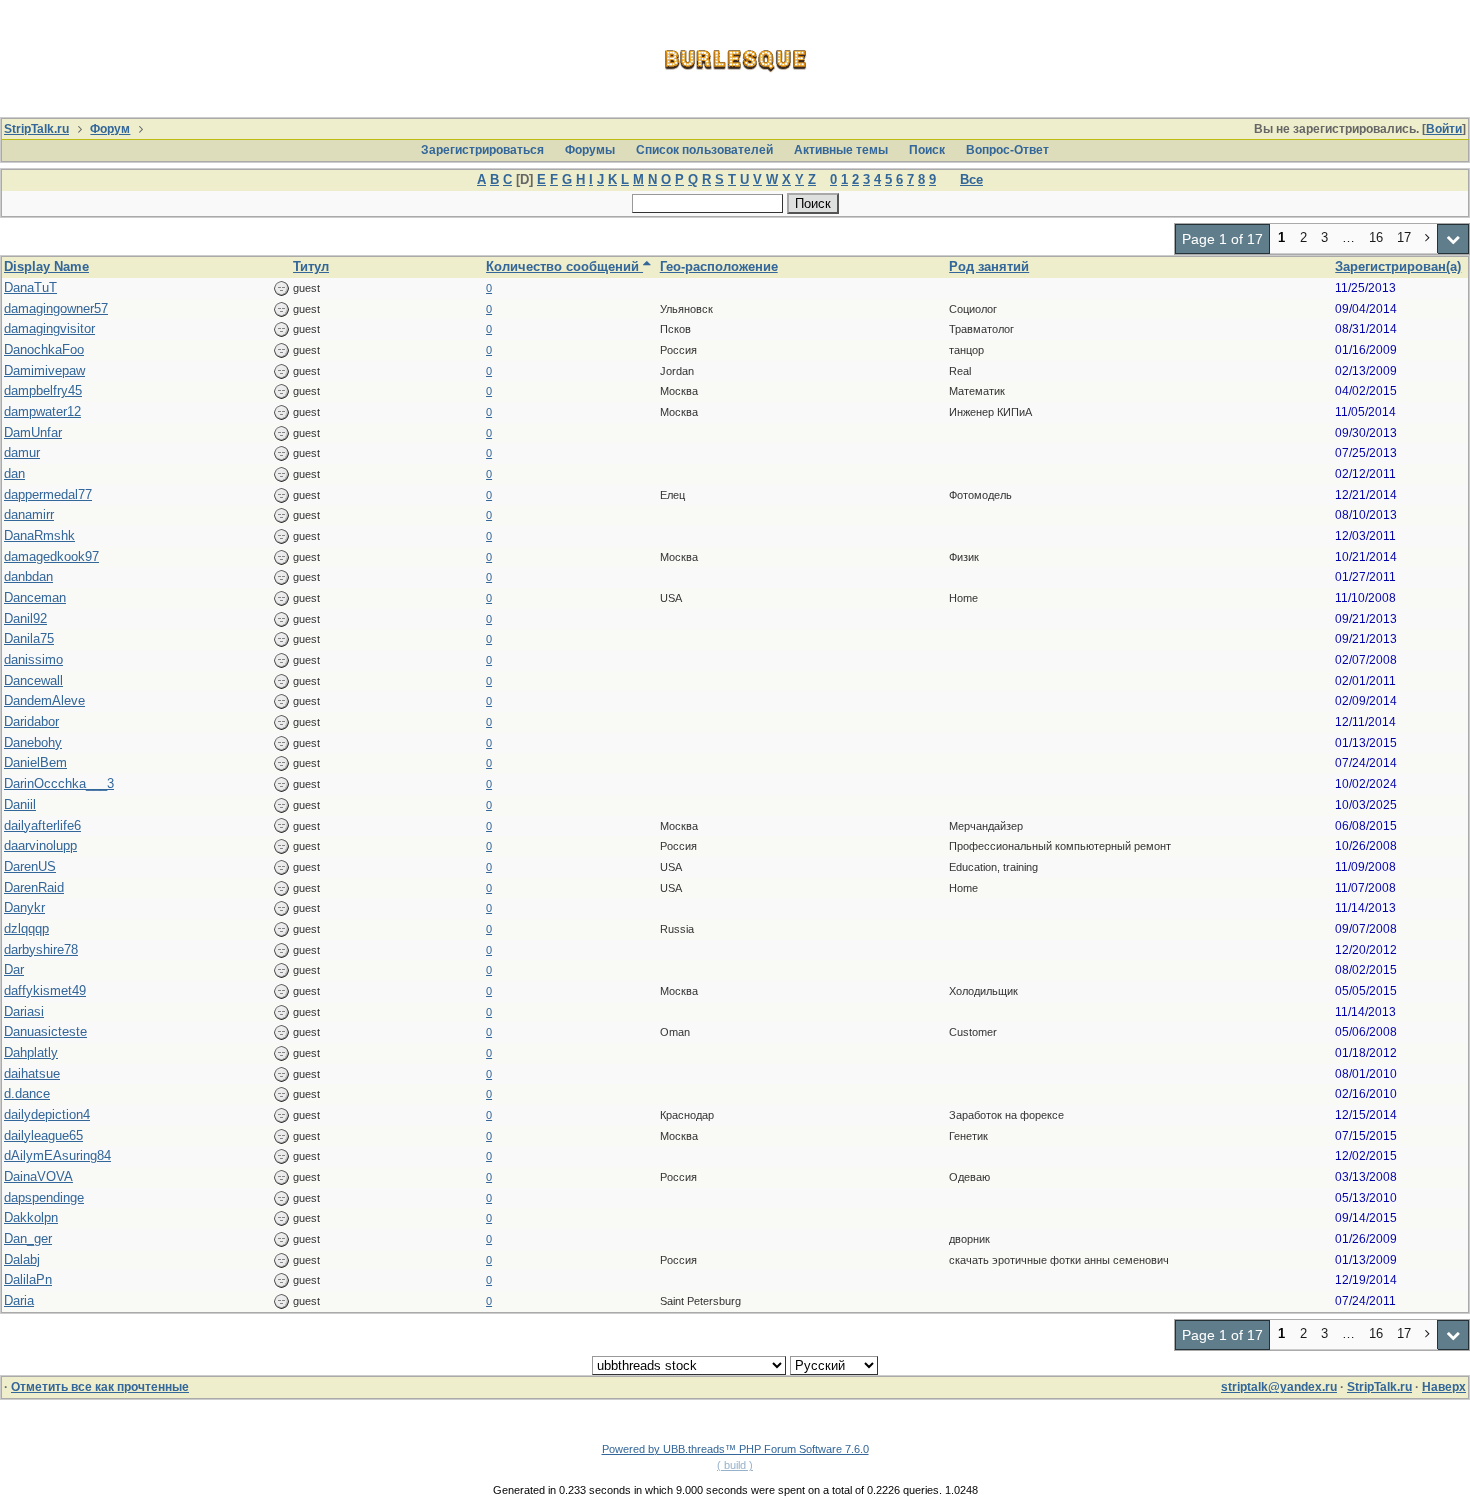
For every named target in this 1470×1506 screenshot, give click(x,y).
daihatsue (32, 1073)
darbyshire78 (41, 949)
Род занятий (989, 266)
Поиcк (927, 150)
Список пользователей (704, 150)
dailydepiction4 (47, 1114)
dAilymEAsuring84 (57, 1155)
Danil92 (25, 618)
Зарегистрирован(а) (1398, 266)
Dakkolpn (31, 1217)
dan (14, 473)
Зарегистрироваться (482, 150)
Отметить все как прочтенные (100, 1387)
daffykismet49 (45, 990)
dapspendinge (44, 1197)
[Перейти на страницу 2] (1428, 239)
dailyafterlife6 (42, 825)
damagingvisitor (49, 328)
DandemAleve (44, 700)
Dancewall (33, 680)
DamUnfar (33, 432)
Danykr (24, 907)
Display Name (46, 266)
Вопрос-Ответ (1007, 150)
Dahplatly (31, 1052)
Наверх (1444, 1387)
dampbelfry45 (43, 390)
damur (22, 452)
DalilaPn (28, 1279)
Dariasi (24, 1011)
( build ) (735, 1465)
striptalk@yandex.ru (1279, 1387)
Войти (1444, 129)
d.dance (27, 1093)
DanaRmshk (39, 535)
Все (971, 179)
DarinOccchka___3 (59, 783)
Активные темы (841, 150)
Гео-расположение (719, 266)
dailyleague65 (43, 1135)
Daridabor (31, 721)
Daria (19, 1300)
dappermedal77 (48, 494)
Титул (311, 266)
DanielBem (35, 762)
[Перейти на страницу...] (1453, 239)
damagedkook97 (51, 556)
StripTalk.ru (36, 129)
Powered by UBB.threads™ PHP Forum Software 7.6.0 (735, 1449)
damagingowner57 (56, 308)
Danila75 (29, 638)
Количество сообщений (564, 266)
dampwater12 (42, 411)
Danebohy (33, 742)
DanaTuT (30, 287)
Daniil (20, 804)
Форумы (590, 150)
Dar (14, 969)
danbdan (28, 576)
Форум (110, 129)
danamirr (29, 514)
